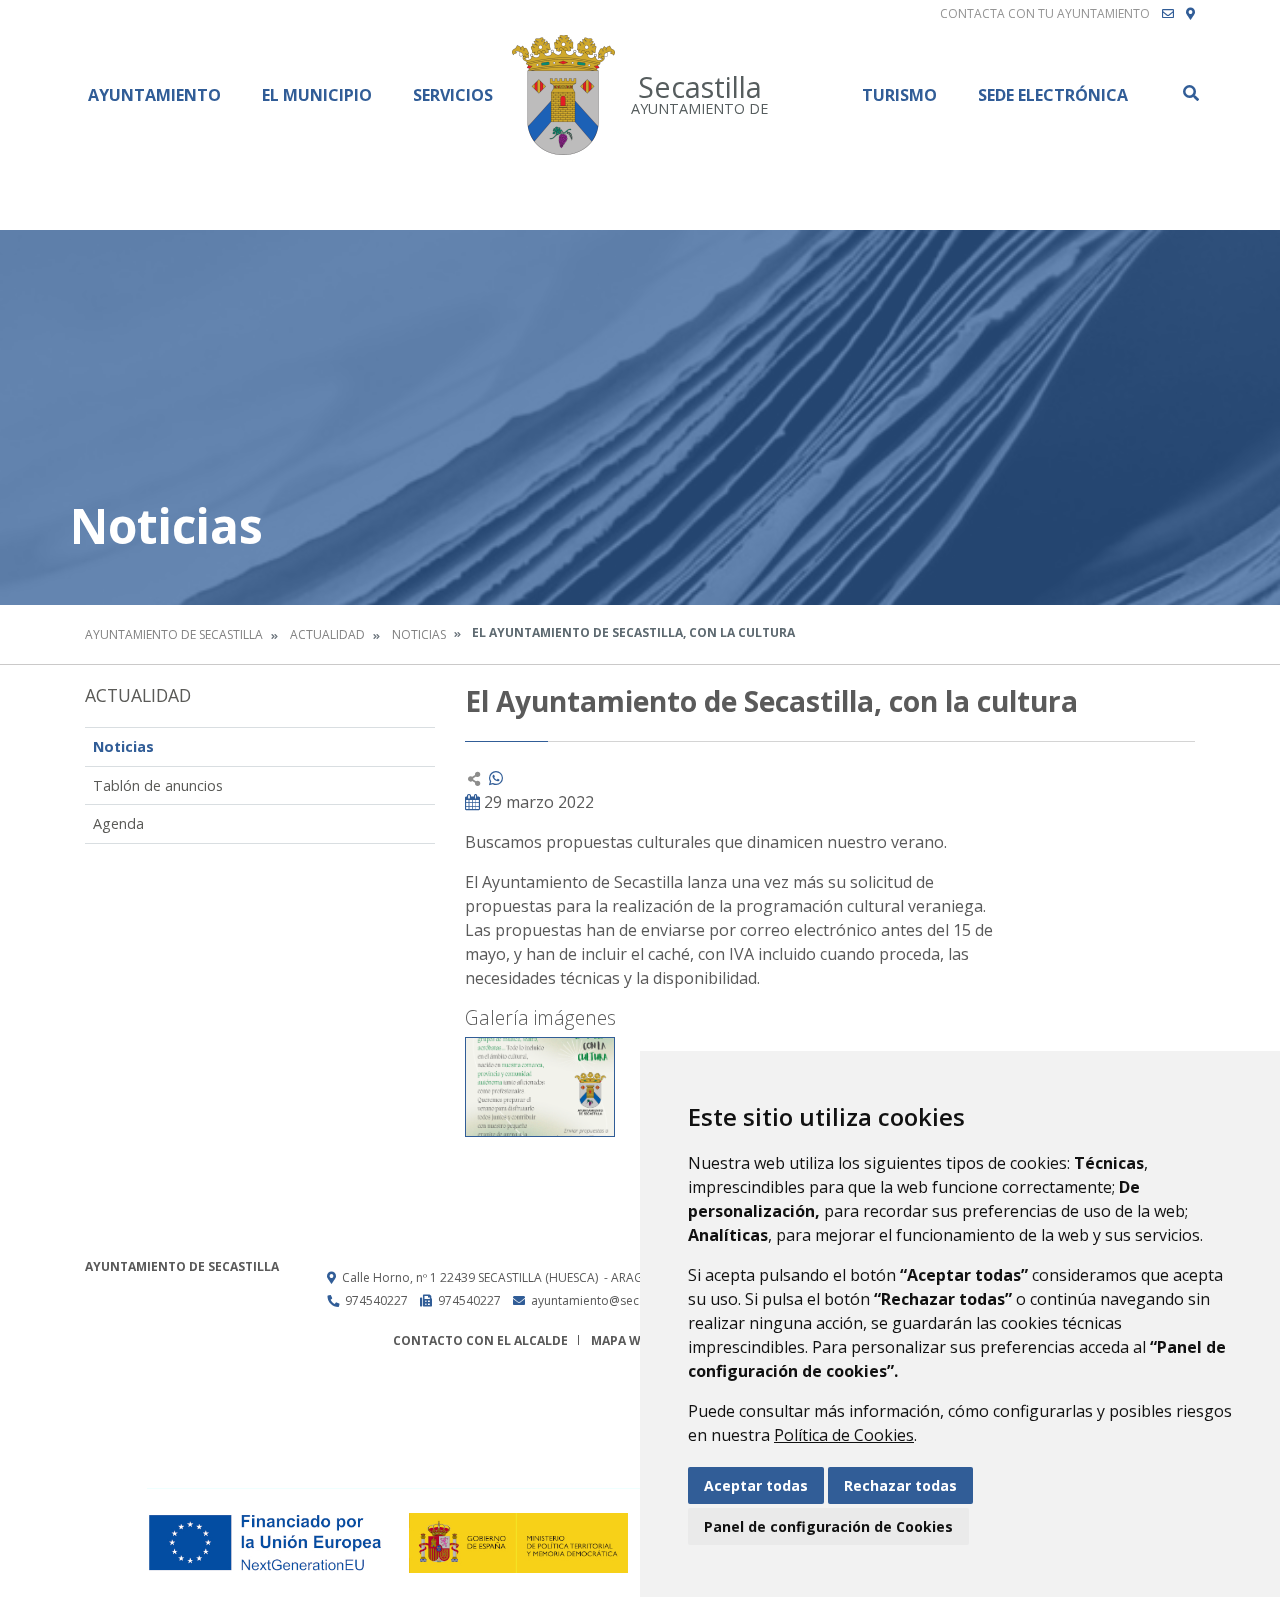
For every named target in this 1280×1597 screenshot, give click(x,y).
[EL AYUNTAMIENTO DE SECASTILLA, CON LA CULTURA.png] (540, 1087)
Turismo (899, 95)
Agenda (118, 823)
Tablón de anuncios (158, 785)
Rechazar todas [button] (900, 1485)
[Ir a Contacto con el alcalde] (1168, 14)
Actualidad (327, 634)
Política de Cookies (844, 1435)
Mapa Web (623, 1340)
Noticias (419, 634)
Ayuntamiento (154, 95)
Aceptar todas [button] (756, 1485)
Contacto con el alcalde (480, 1340)
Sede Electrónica (1053, 95)
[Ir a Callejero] (1190, 14)
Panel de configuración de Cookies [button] (828, 1526)
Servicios (453, 95)
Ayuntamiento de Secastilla (174, 634)
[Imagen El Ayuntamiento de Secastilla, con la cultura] (1115, 814)
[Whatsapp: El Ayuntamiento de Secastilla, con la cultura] (496, 778)
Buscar (1190, 93)
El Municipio (317, 95)
